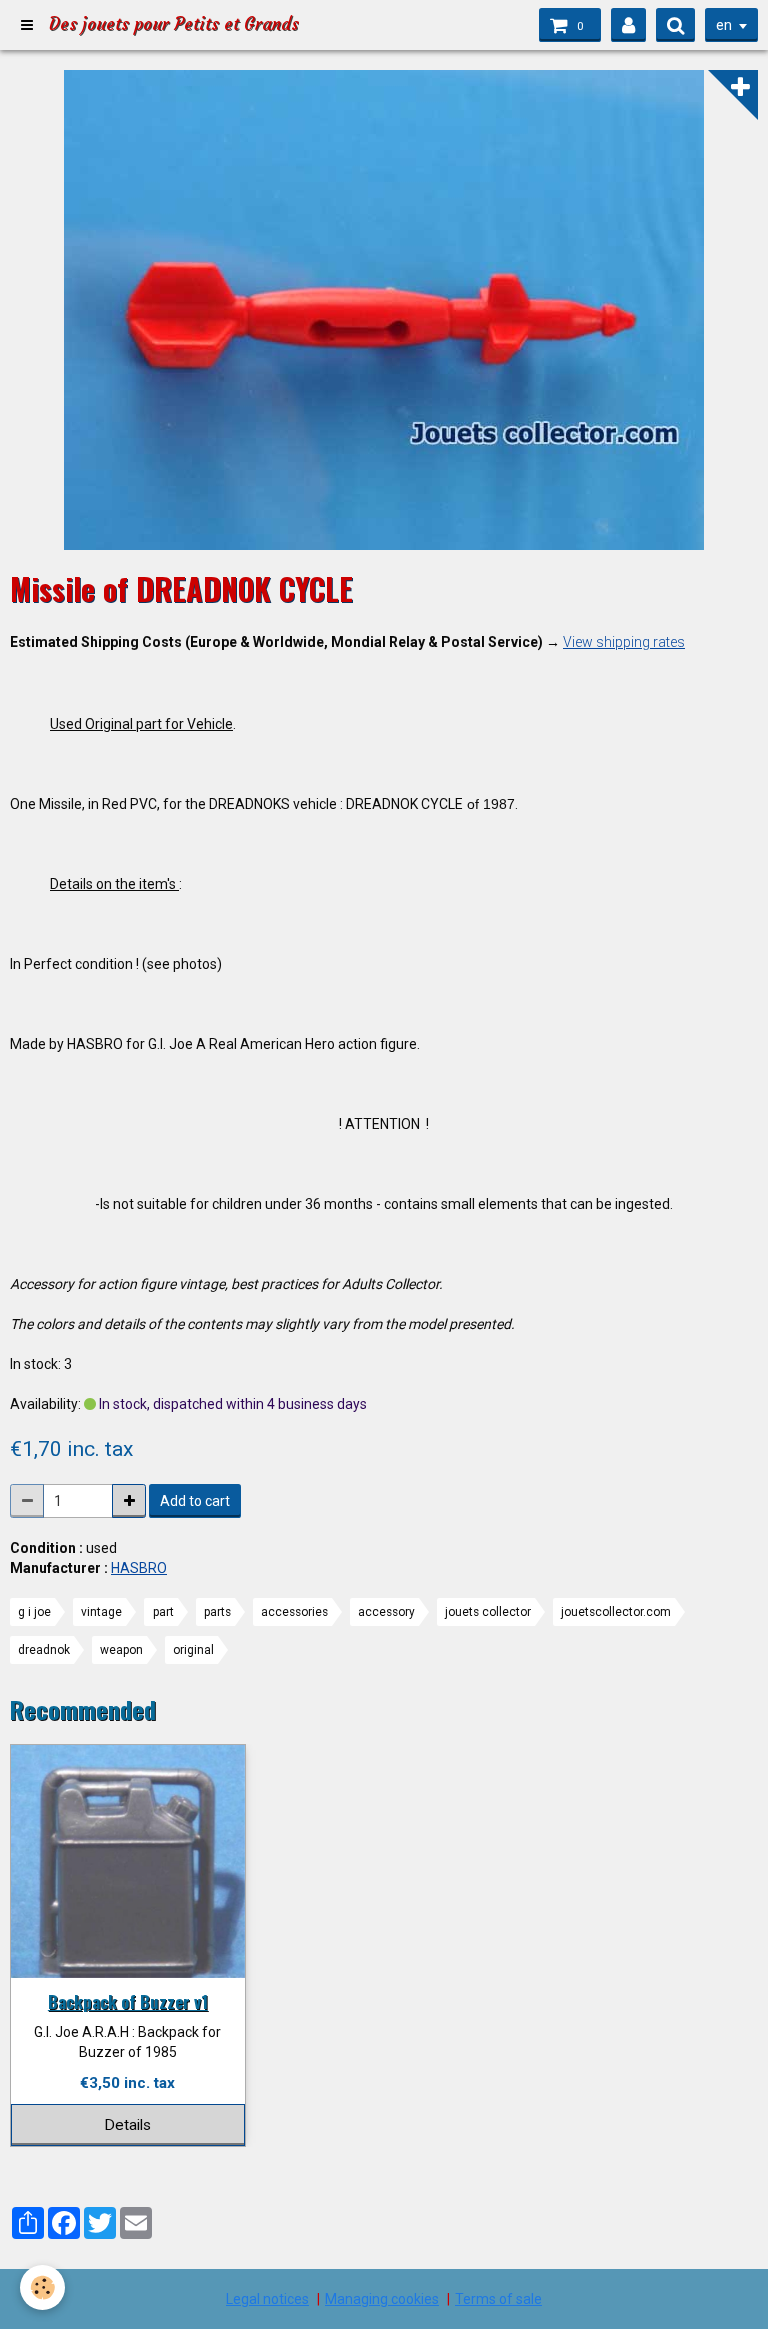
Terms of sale (498, 2299)
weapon (121, 1650)
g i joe (34, 1612)
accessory (386, 1612)
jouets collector (488, 1612)
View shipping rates (624, 642)
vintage (101, 1612)
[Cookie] (42, 2287)
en (724, 25)
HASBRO (139, 1568)
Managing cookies (382, 2299)
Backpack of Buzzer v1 (128, 2001)
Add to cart (195, 1501)
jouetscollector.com (616, 1612)
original (193, 1650)
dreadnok (44, 1650)
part (163, 1612)
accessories (294, 1612)
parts (217, 1612)
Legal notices (267, 2299)
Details (127, 2125)
